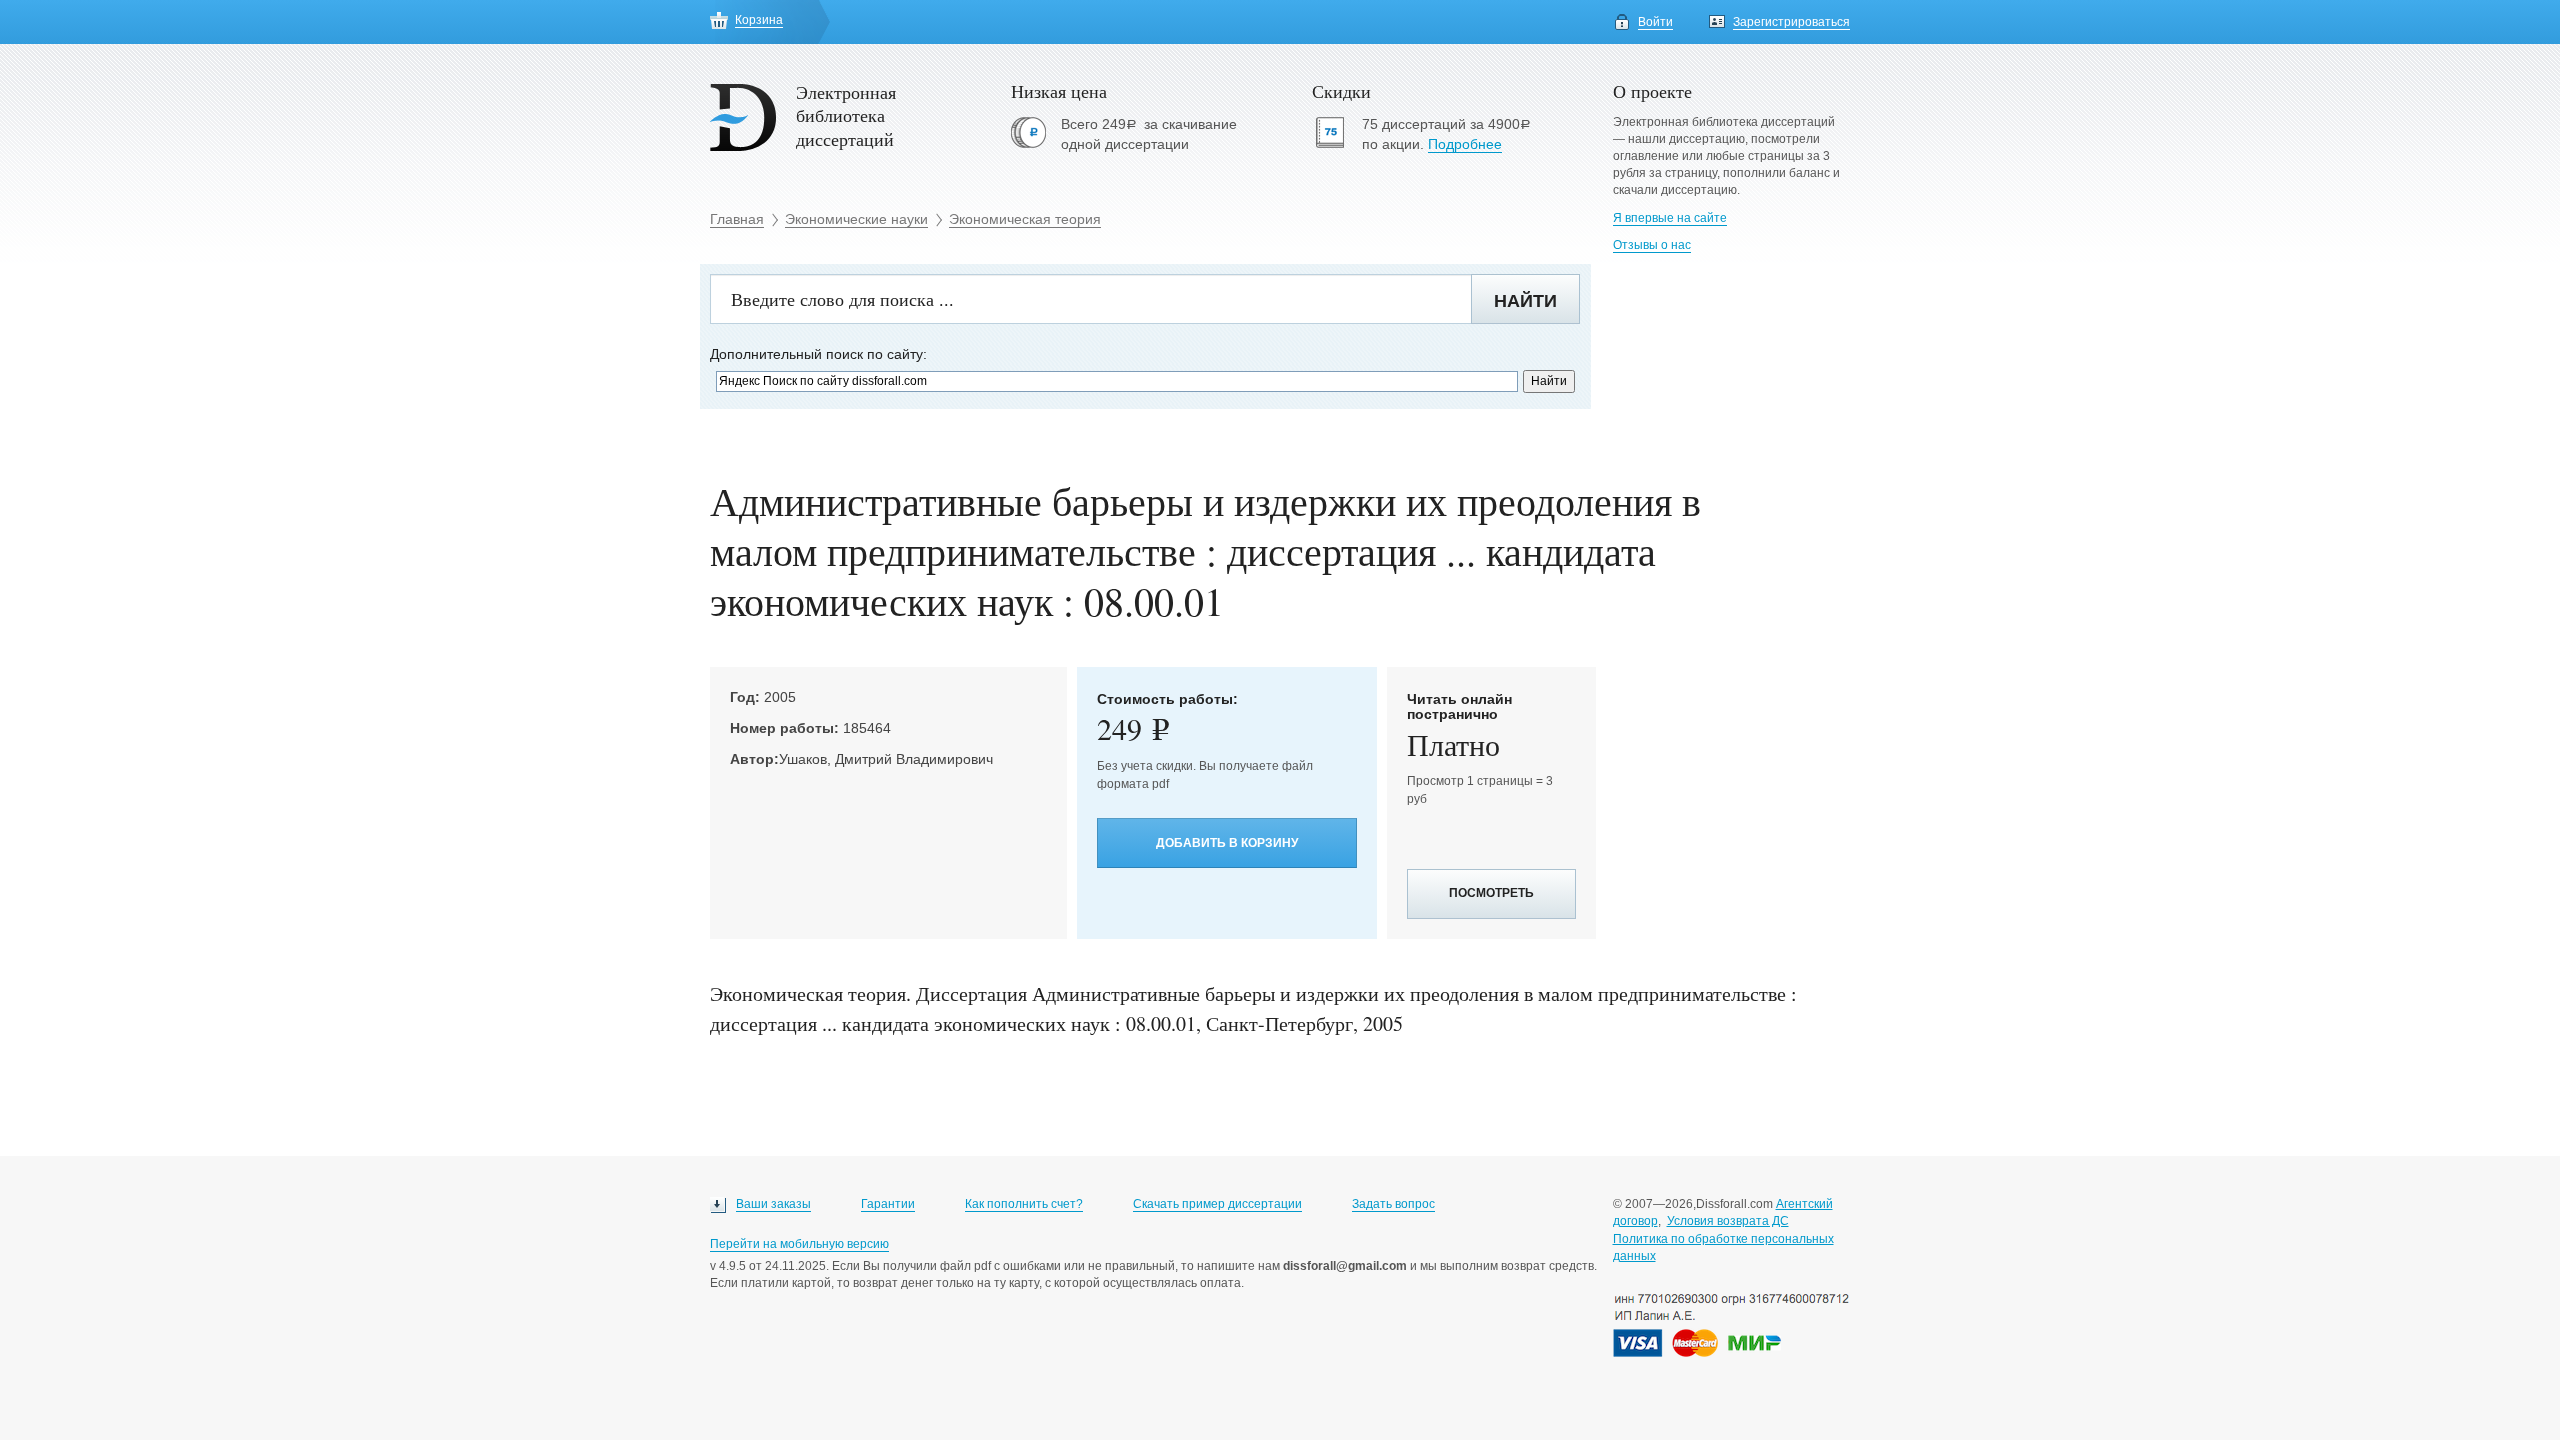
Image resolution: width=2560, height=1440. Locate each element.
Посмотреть (1491, 893)
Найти (1525, 301)
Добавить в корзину (1227, 843)
